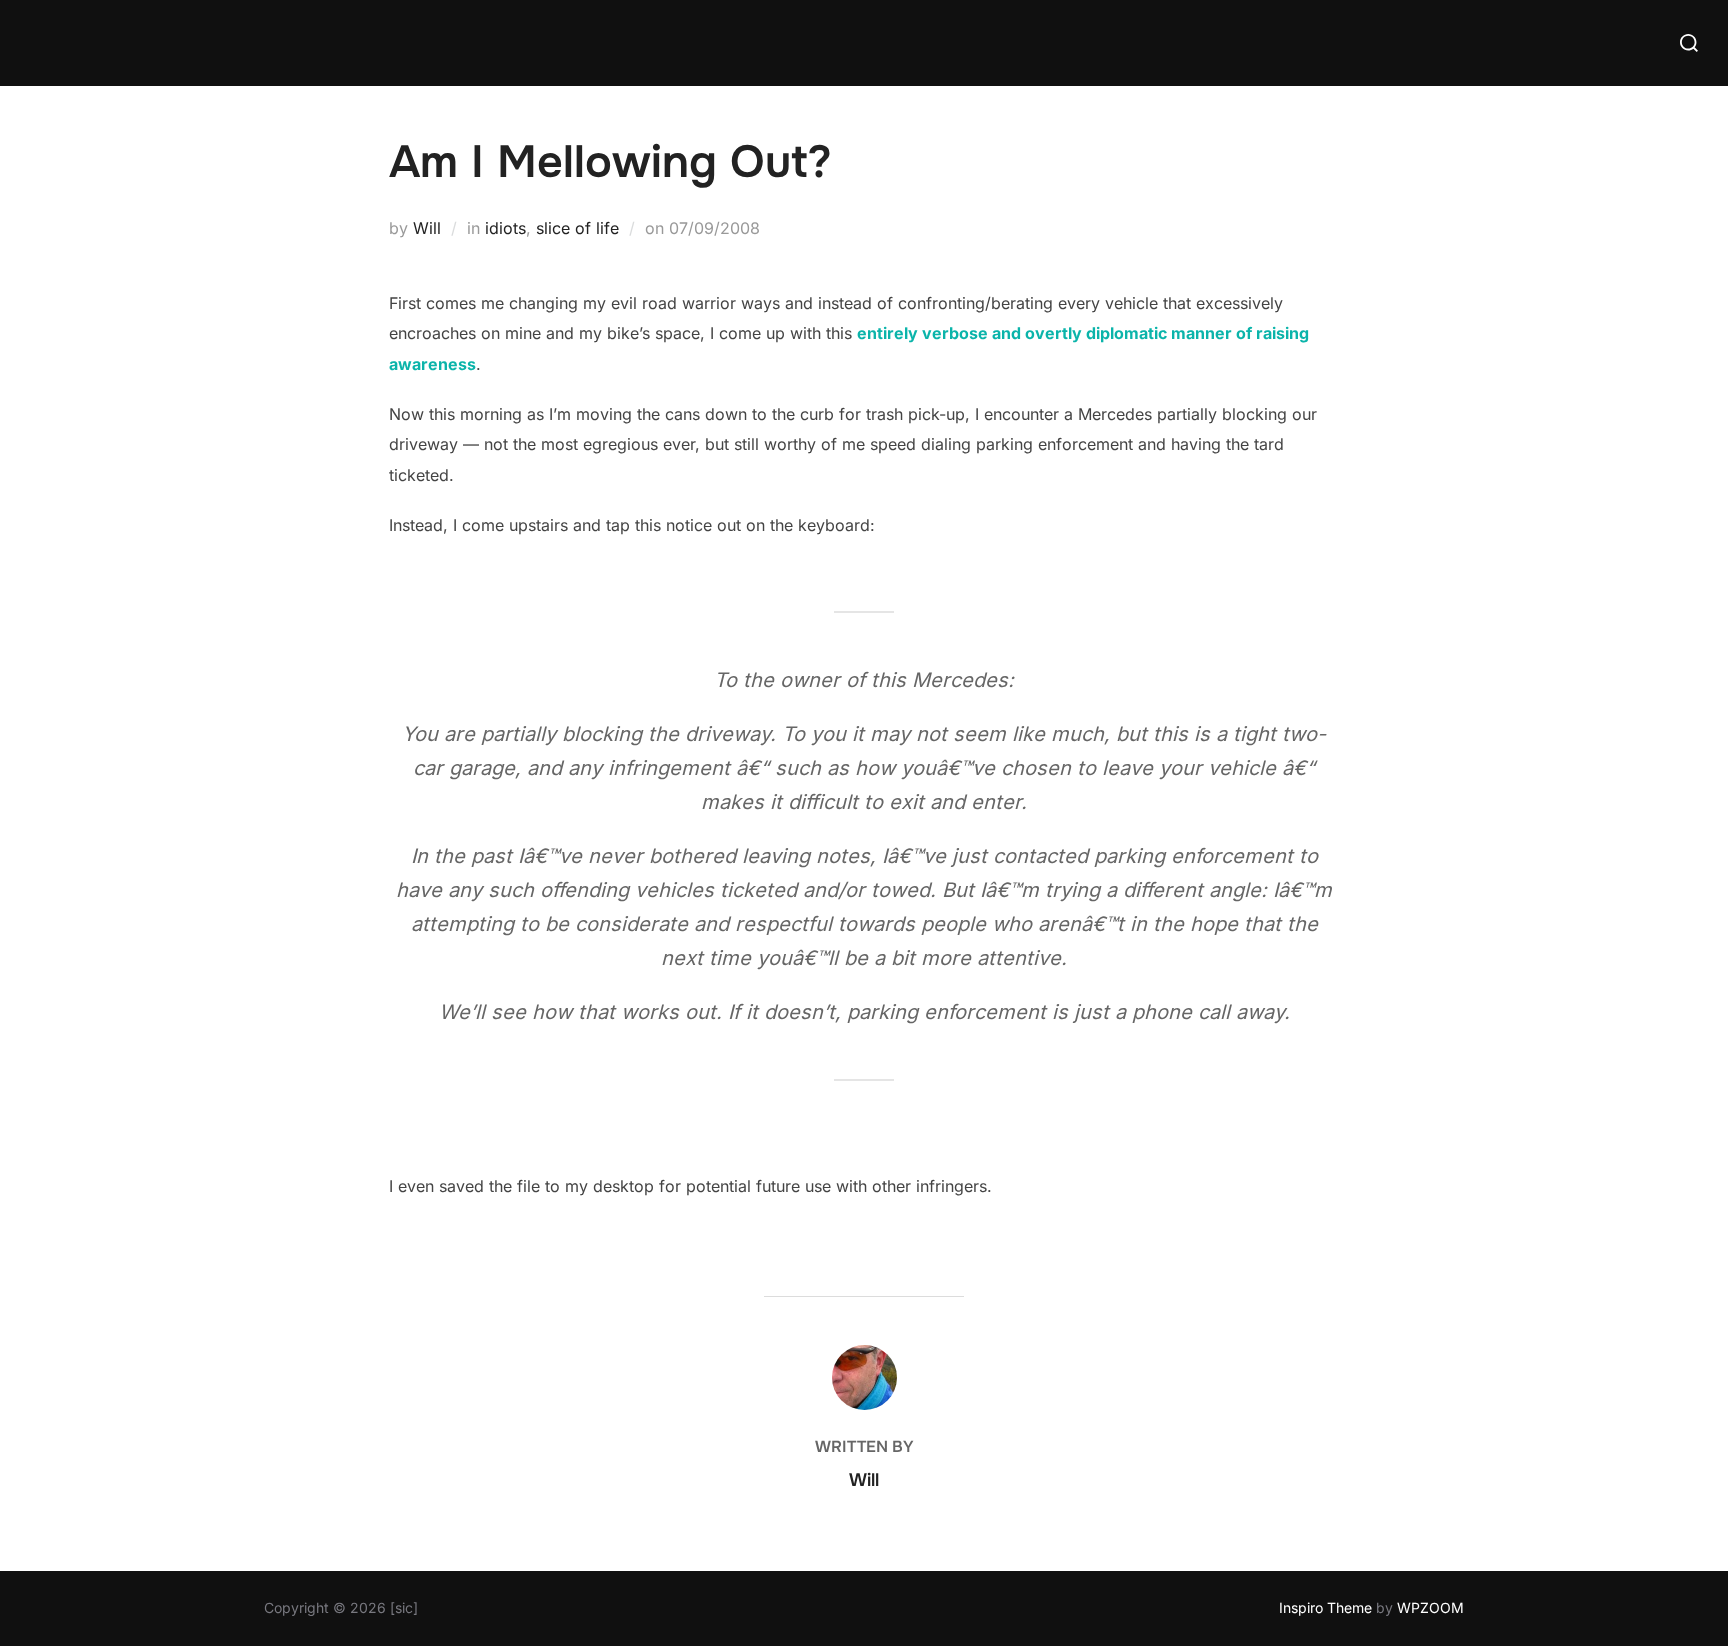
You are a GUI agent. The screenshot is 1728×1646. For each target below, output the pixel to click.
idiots (505, 228)
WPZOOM (1430, 1607)
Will (427, 228)
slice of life (577, 228)
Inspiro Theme (1325, 1607)
